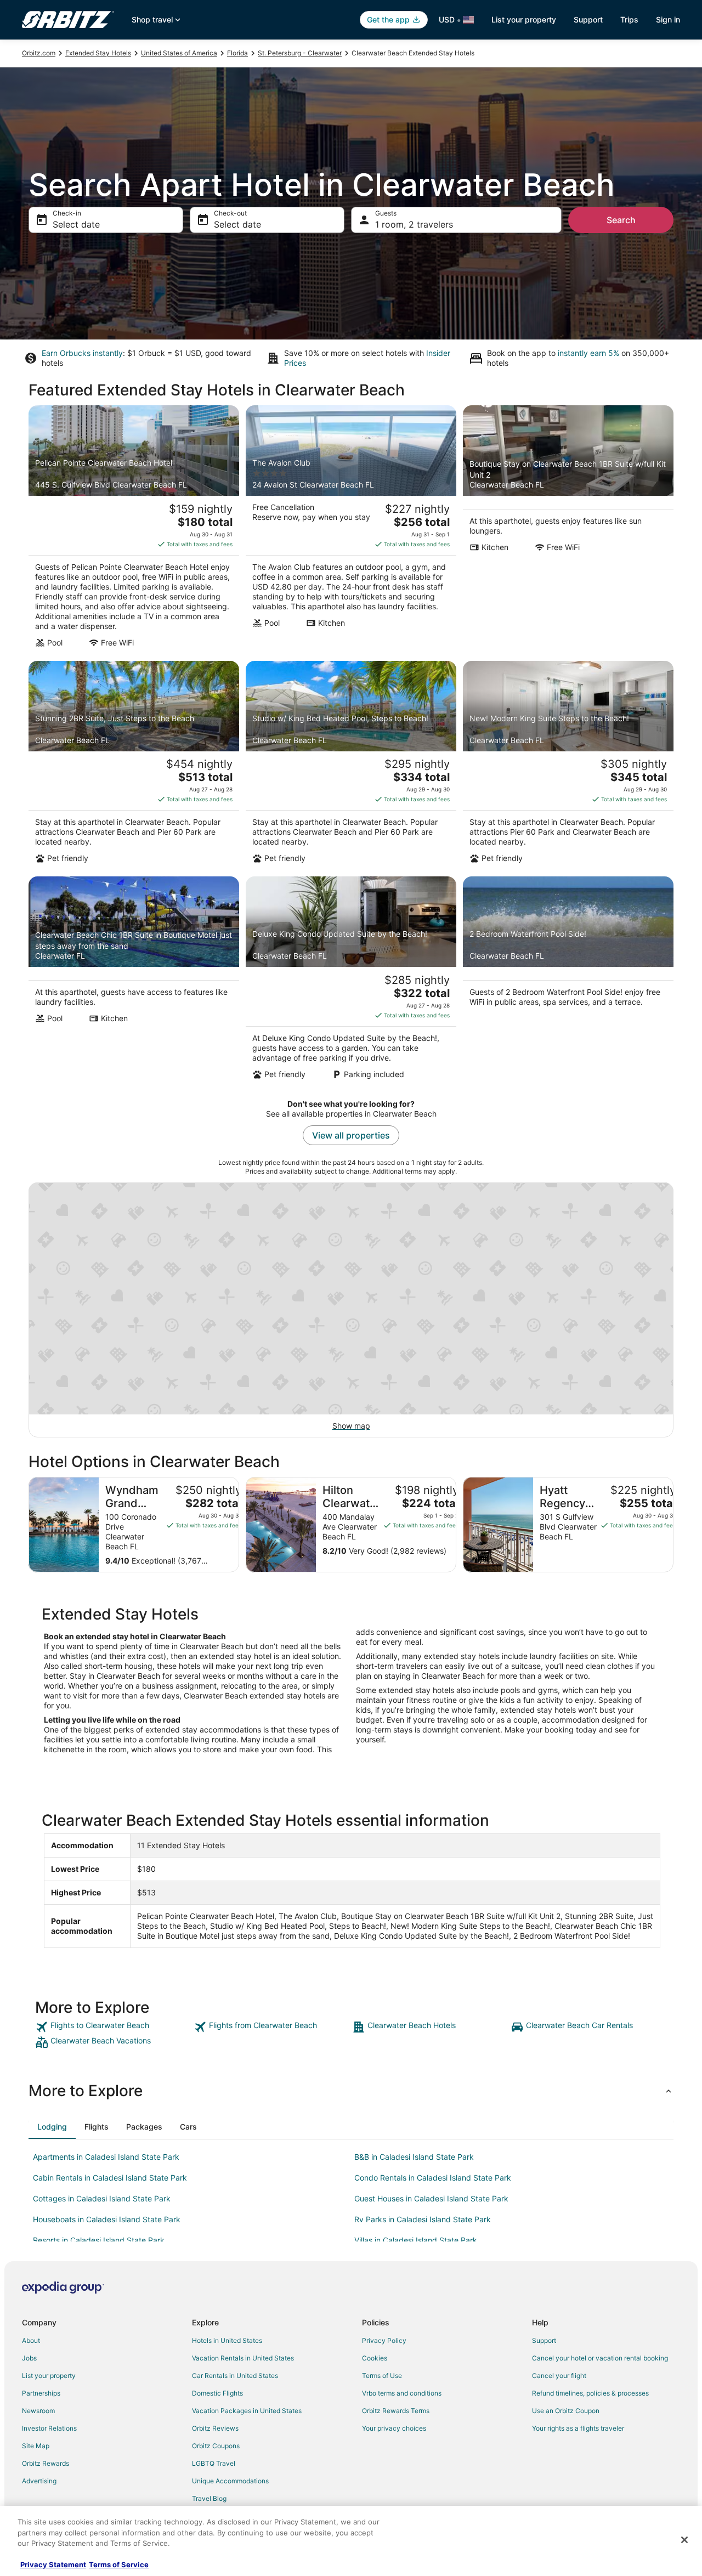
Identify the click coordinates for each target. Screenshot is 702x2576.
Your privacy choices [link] (394, 2428)
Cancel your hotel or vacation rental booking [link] (600, 2358)
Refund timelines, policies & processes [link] (590, 2393)
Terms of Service (119, 2564)
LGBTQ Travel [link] (214, 2463)
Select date (76, 224)
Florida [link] (237, 53)
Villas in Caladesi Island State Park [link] (416, 2240)
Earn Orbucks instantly (82, 353)
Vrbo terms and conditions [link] (402, 2393)
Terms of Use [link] (382, 2376)
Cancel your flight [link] (559, 2376)
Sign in (668, 19)
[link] (113, 2027)
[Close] (684, 2540)
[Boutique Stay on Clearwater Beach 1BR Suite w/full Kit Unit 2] (568, 530)
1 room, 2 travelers (414, 224)
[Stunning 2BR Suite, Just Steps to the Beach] (134, 766)
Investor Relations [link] (49, 2428)
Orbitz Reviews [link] (215, 2428)
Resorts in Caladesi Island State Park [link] (99, 2240)
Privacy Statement (53, 2564)
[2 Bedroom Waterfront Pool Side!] (568, 981)
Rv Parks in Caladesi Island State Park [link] (423, 2219)
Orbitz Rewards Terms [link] (396, 2411)
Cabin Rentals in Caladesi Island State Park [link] (110, 2178)
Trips (629, 19)
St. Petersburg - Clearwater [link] (300, 53)
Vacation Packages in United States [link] (247, 2411)
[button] (351, 2091)
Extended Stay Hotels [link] (98, 53)
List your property (524, 19)
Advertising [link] (39, 2481)
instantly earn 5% (588, 353)
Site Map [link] (36, 2446)
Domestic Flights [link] (217, 2393)
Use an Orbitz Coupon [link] (566, 2411)
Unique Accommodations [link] (230, 2481)
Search (621, 220)
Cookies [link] (375, 2358)
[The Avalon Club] (351, 530)
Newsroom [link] (38, 2411)
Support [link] (544, 2340)
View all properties (351, 1135)
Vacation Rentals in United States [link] (243, 2358)
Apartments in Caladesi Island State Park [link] (106, 2157)
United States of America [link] (179, 53)
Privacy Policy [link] (384, 2340)
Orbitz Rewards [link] (46, 2463)
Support (588, 19)
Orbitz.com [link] (39, 53)
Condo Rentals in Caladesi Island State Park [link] (433, 2178)
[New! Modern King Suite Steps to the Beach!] (568, 766)
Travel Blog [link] (209, 2498)
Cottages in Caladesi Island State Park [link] (102, 2198)
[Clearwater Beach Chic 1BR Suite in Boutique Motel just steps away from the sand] (134, 981)
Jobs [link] (29, 2358)
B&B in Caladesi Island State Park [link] (414, 2157)
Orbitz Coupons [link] (216, 2446)
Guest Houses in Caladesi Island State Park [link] (431, 2198)
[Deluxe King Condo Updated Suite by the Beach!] (351, 981)
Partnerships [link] (41, 2393)
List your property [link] (49, 2376)
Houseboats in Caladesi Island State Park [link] (107, 2219)
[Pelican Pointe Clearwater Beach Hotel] (134, 530)
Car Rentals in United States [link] (235, 2376)
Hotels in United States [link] (227, 2340)
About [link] (31, 2340)
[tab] (52, 2127)
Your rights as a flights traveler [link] (578, 2428)
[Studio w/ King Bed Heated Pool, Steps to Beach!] (351, 766)
